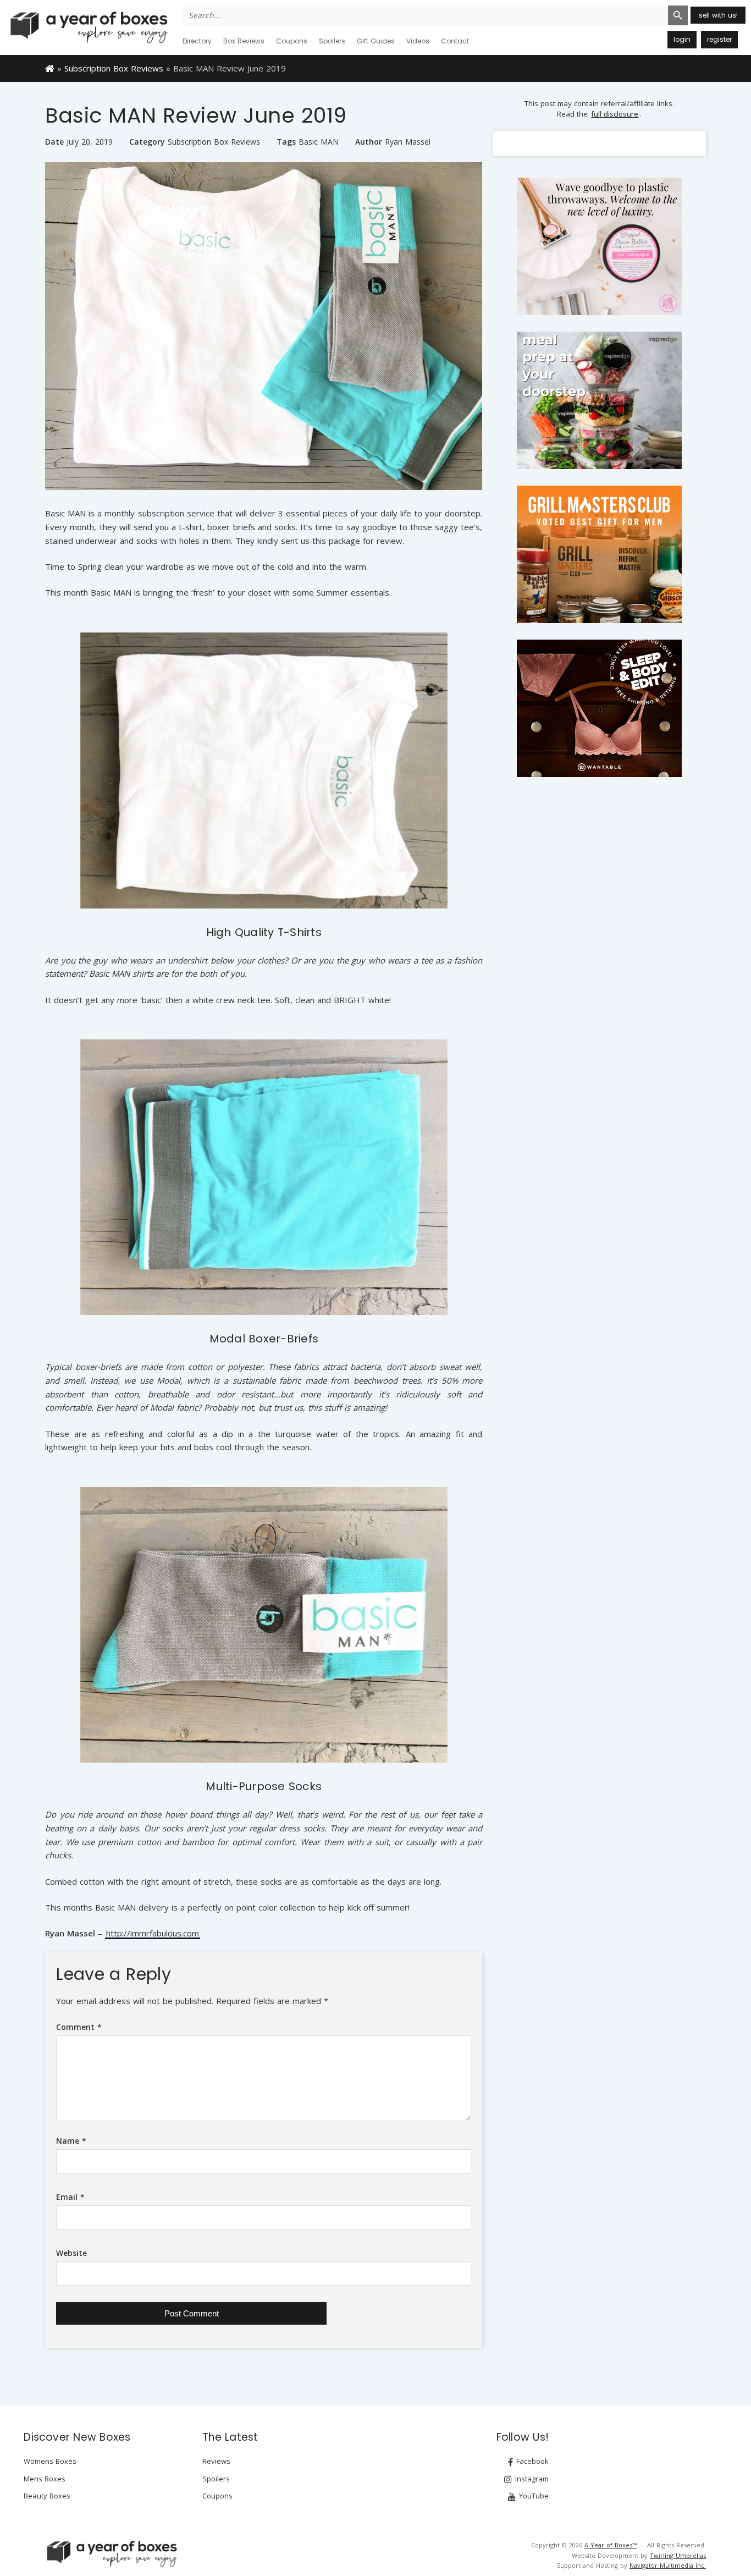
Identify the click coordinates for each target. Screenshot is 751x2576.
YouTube (533, 2496)
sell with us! (718, 15)
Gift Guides (376, 41)
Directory (197, 41)
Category (147, 142)
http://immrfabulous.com (153, 1934)
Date (54, 142)
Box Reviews (244, 41)
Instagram (531, 2479)
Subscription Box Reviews (114, 68)
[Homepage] (50, 68)
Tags (286, 142)
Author (369, 142)
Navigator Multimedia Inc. (668, 2565)
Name (71, 2141)
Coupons (292, 41)
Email (70, 2197)
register (719, 39)
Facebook (531, 2461)
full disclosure (615, 114)
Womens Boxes (50, 2461)
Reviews (216, 2461)
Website (71, 2253)
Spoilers (332, 41)
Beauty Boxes (47, 2496)
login (682, 39)
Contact (455, 41)
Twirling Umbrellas (678, 2555)
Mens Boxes (45, 2479)
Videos (418, 41)
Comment (79, 2027)
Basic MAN (319, 142)
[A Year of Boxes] (111, 2553)
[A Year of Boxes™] (88, 27)
